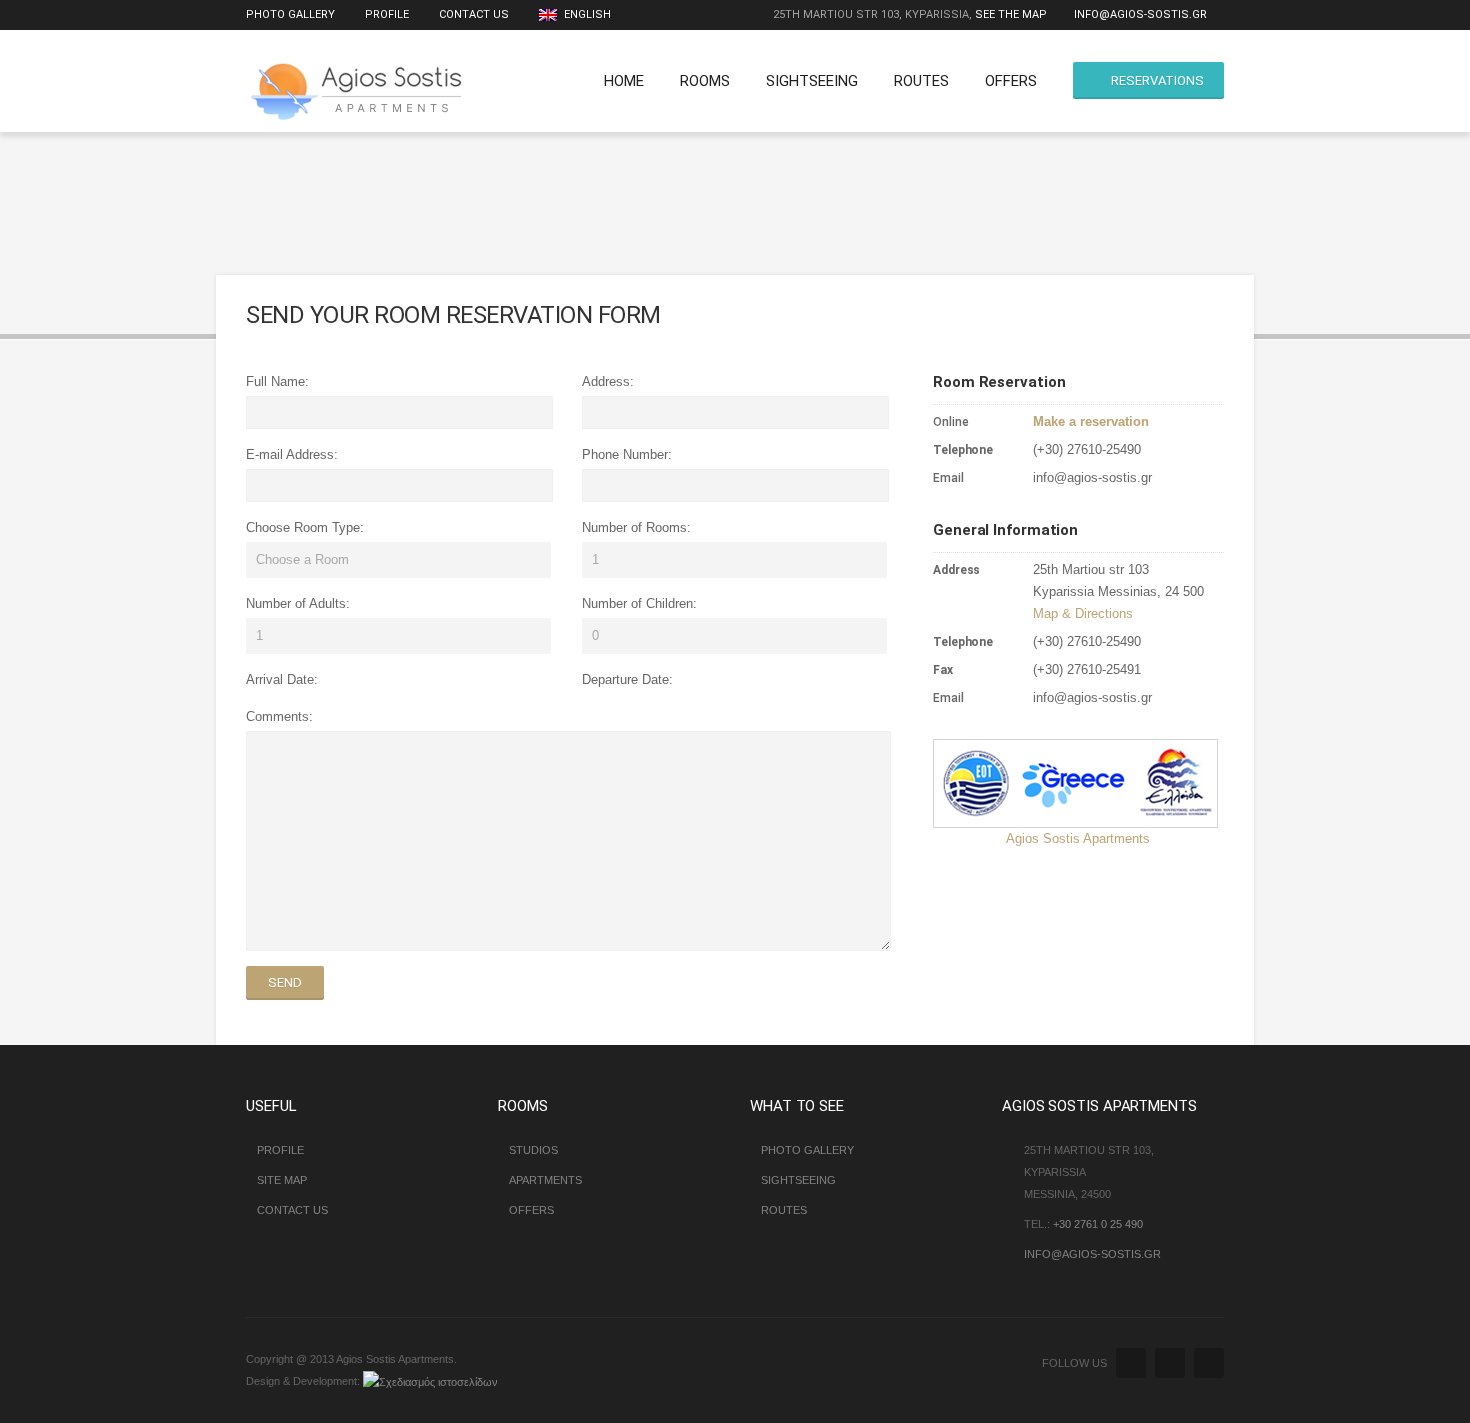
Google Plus (1209, 1363)
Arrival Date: (282, 679)
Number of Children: (639, 603)
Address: (608, 381)
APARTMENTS (545, 1180)
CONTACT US (474, 14)
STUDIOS (533, 1150)
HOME (624, 81)
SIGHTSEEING (812, 81)
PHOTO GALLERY (807, 1150)
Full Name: (277, 381)
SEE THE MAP (1011, 14)
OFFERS (1011, 81)
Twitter (1131, 1363)
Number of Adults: (298, 603)
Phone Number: (627, 454)
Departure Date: (627, 679)
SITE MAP (282, 1180)
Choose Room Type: (305, 527)
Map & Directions (1083, 613)
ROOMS (705, 81)
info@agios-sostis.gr (1140, 14)
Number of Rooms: (636, 527)
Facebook (1170, 1363)
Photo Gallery (290, 14)
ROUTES (921, 81)
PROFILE (387, 14)
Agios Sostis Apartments (1078, 838)
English (586, 14)
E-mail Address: (292, 454)
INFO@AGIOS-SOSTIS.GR (1092, 1254)
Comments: (279, 716)
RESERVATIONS (1157, 80)
